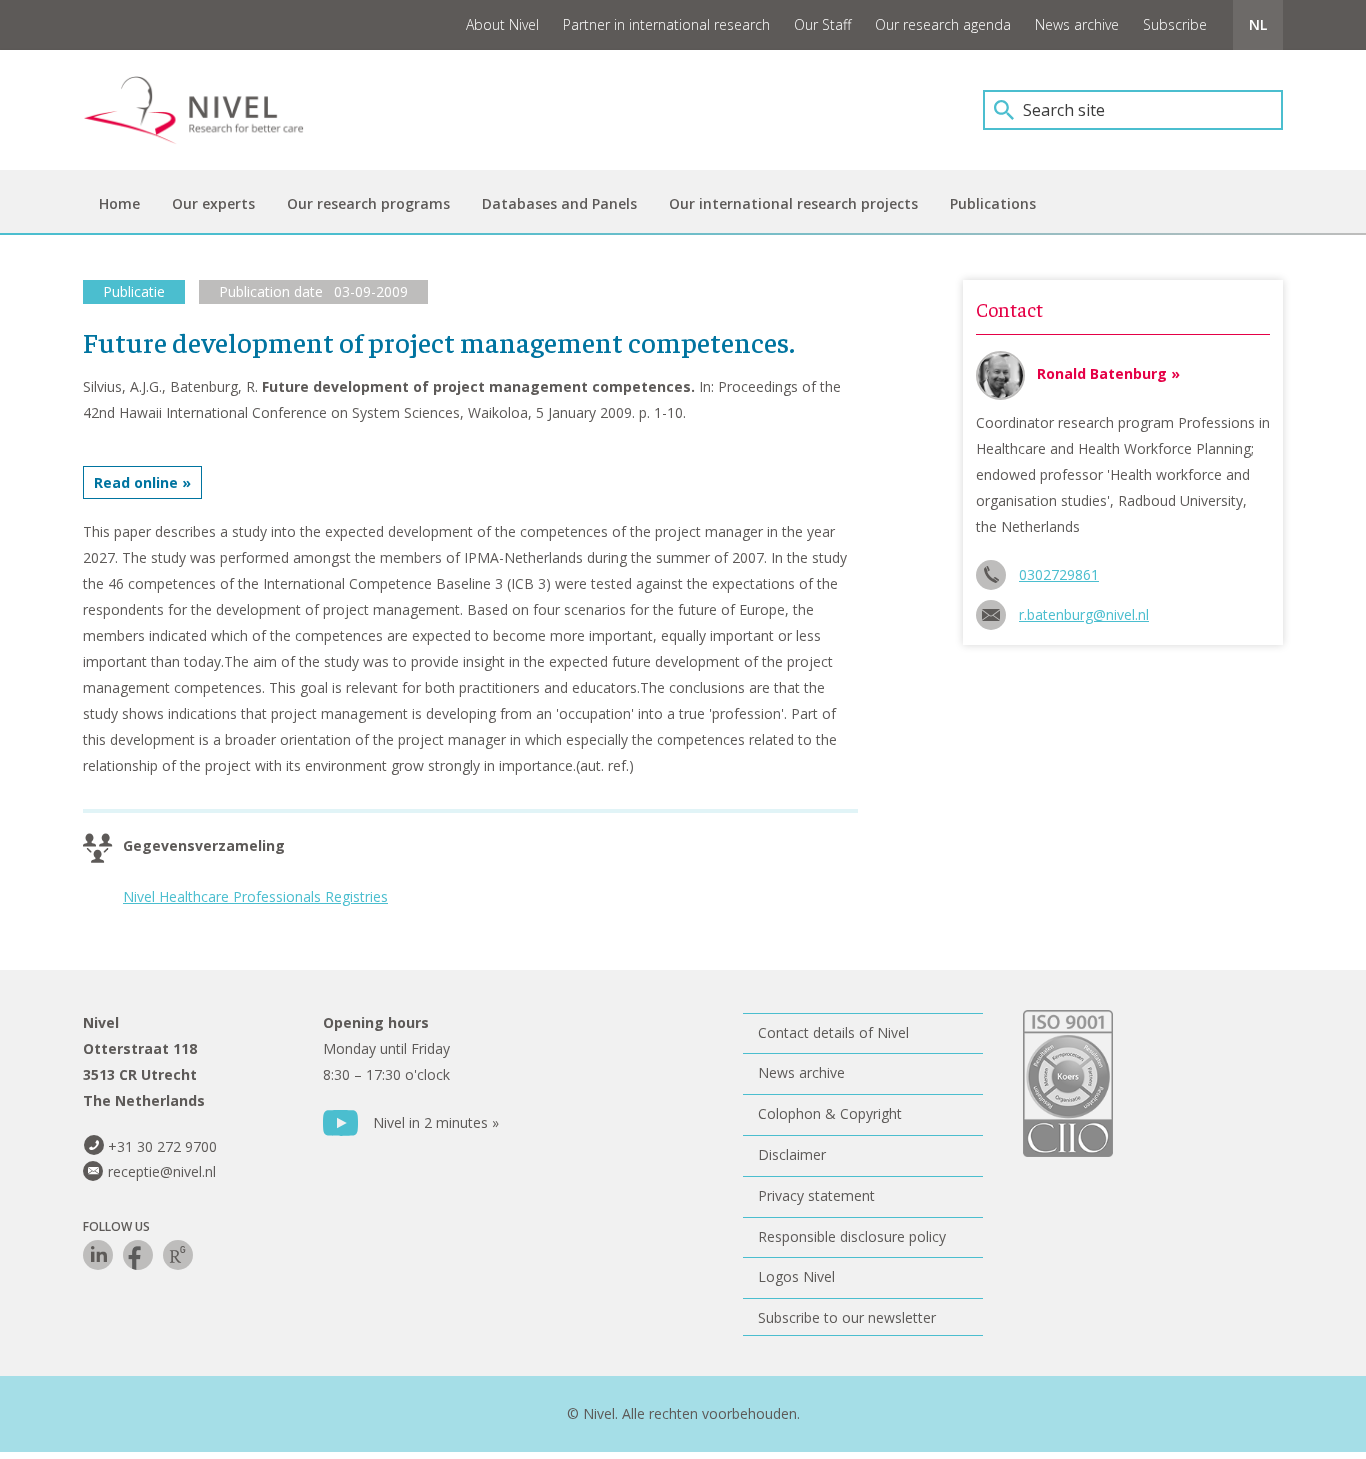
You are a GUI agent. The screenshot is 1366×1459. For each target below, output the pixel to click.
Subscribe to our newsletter (847, 1317)
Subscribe (1175, 24)
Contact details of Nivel (833, 1032)
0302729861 (1059, 574)
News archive (1077, 24)
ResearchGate (178, 1255)
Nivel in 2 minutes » (436, 1122)
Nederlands (1258, 25)
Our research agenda (943, 24)
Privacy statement (816, 1195)
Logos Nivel (796, 1276)
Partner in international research (666, 24)
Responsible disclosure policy (852, 1236)
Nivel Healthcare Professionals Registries (255, 896)
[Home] (208, 110)
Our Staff (822, 24)
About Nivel (502, 24)
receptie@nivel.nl (162, 1171)
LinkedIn (98, 1255)
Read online (136, 482)
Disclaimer (792, 1154)
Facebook (138, 1255)
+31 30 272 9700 (162, 1146)
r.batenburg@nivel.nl (1084, 614)
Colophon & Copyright (830, 1113)
